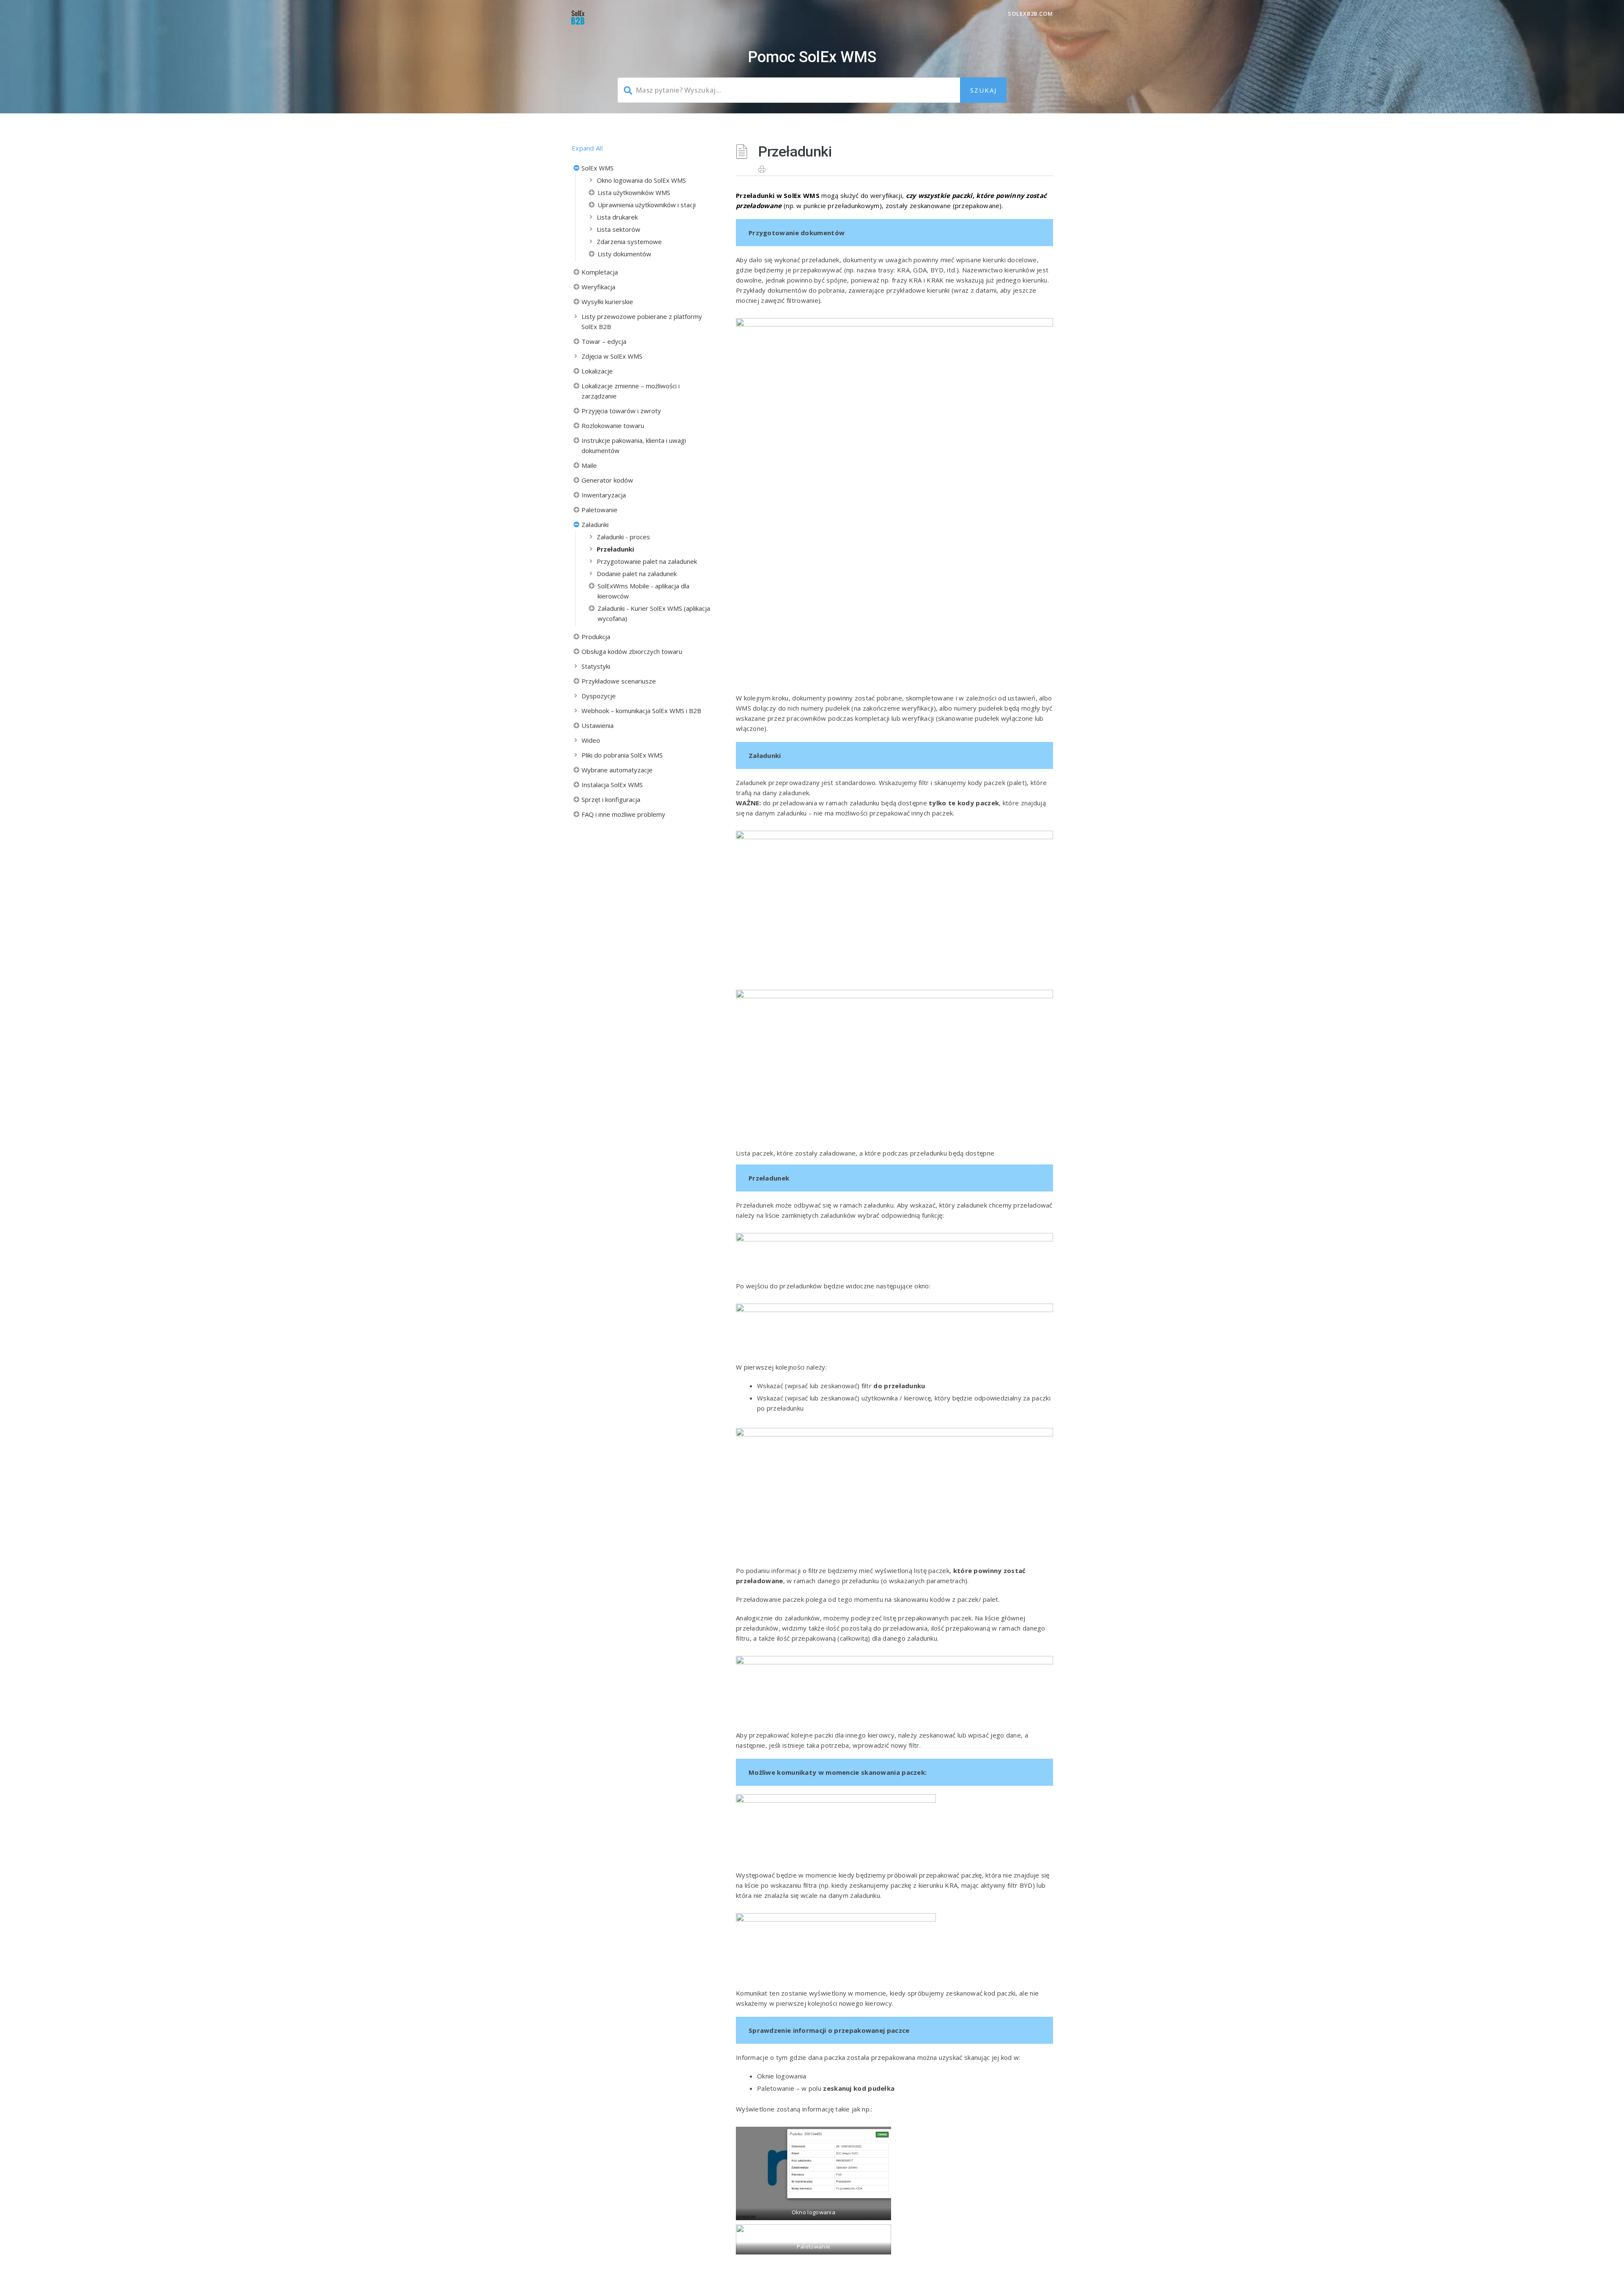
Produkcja (596, 637)
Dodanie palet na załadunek (637, 574)
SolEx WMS (598, 168)
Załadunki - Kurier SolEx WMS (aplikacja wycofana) (654, 613)
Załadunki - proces (623, 537)
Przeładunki (615, 549)
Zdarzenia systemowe (629, 242)
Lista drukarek (617, 217)
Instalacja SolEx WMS (612, 785)
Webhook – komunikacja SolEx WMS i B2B (641, 711)
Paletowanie (599, 510)
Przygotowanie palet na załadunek (647, 561)
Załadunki (595, 524)
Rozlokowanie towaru (613, 426)
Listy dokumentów (624, 254)
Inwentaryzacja (604, 495)
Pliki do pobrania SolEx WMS (622, 755)
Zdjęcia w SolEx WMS (612, 356)
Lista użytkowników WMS (634, 192)
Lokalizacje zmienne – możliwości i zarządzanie (631, 391)
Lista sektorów (619, 229)
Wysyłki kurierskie (607, 302)
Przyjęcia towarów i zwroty (621, 411)
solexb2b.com (1030, 14)
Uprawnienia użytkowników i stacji (647, 205)
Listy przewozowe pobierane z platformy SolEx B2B (642, 321)
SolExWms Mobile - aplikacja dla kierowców (643, 591)
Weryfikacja (598, 287)
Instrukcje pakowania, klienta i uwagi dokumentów (634, 445)
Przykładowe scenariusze (619, 681)
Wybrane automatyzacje (617, 770)
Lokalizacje (597, 371)
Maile (589, 465)
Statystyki (596, 666)
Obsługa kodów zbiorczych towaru (632, 651)
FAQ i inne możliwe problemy (623, 814)
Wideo (591, 740)
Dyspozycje (599, 696)
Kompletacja (600, 272)
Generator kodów (607, 480)
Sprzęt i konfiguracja (611, 799)
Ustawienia (598, 725)
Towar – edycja (604, 341)
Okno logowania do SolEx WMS (641, 180)
